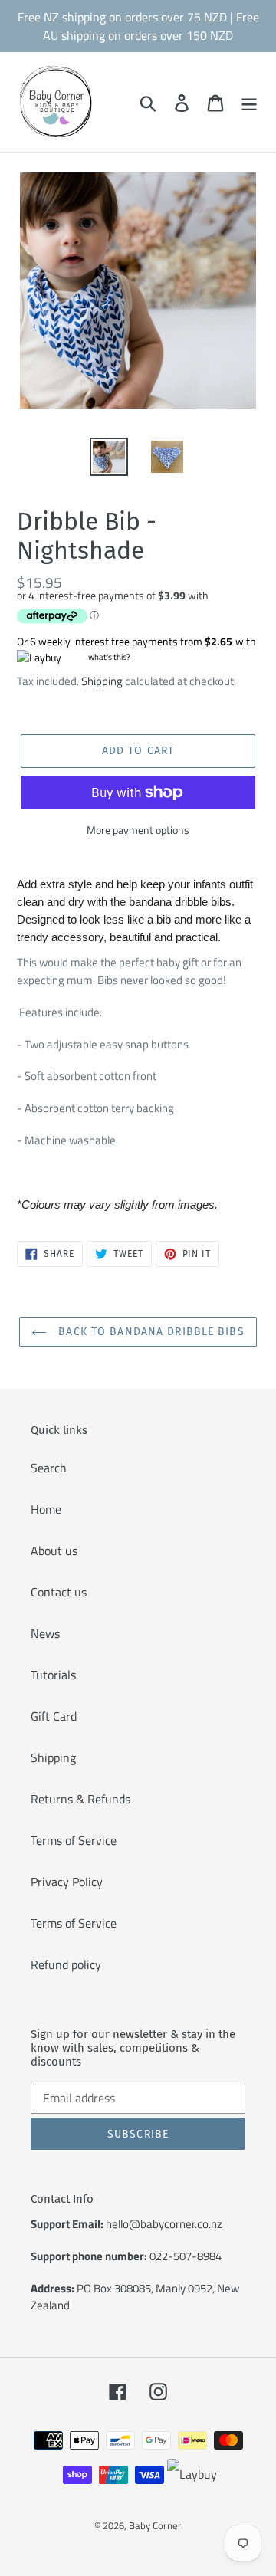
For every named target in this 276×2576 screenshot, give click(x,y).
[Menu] (249, 102)
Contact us (59, 1592)
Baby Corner (155, 2525)
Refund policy (66, 1964)
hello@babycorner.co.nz (164, 2224)
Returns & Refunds (80, 1799)
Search (49, 1468)
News (45, 1633)
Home (46, 1509)
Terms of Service (74, 1840)
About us (54, 1551)
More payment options (138, 830)
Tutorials (53, 1675)
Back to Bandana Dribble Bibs (149, 1332)
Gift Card (54, 1716)
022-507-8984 (186, 2256)
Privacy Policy (67, 1882)
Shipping (102, 681)
